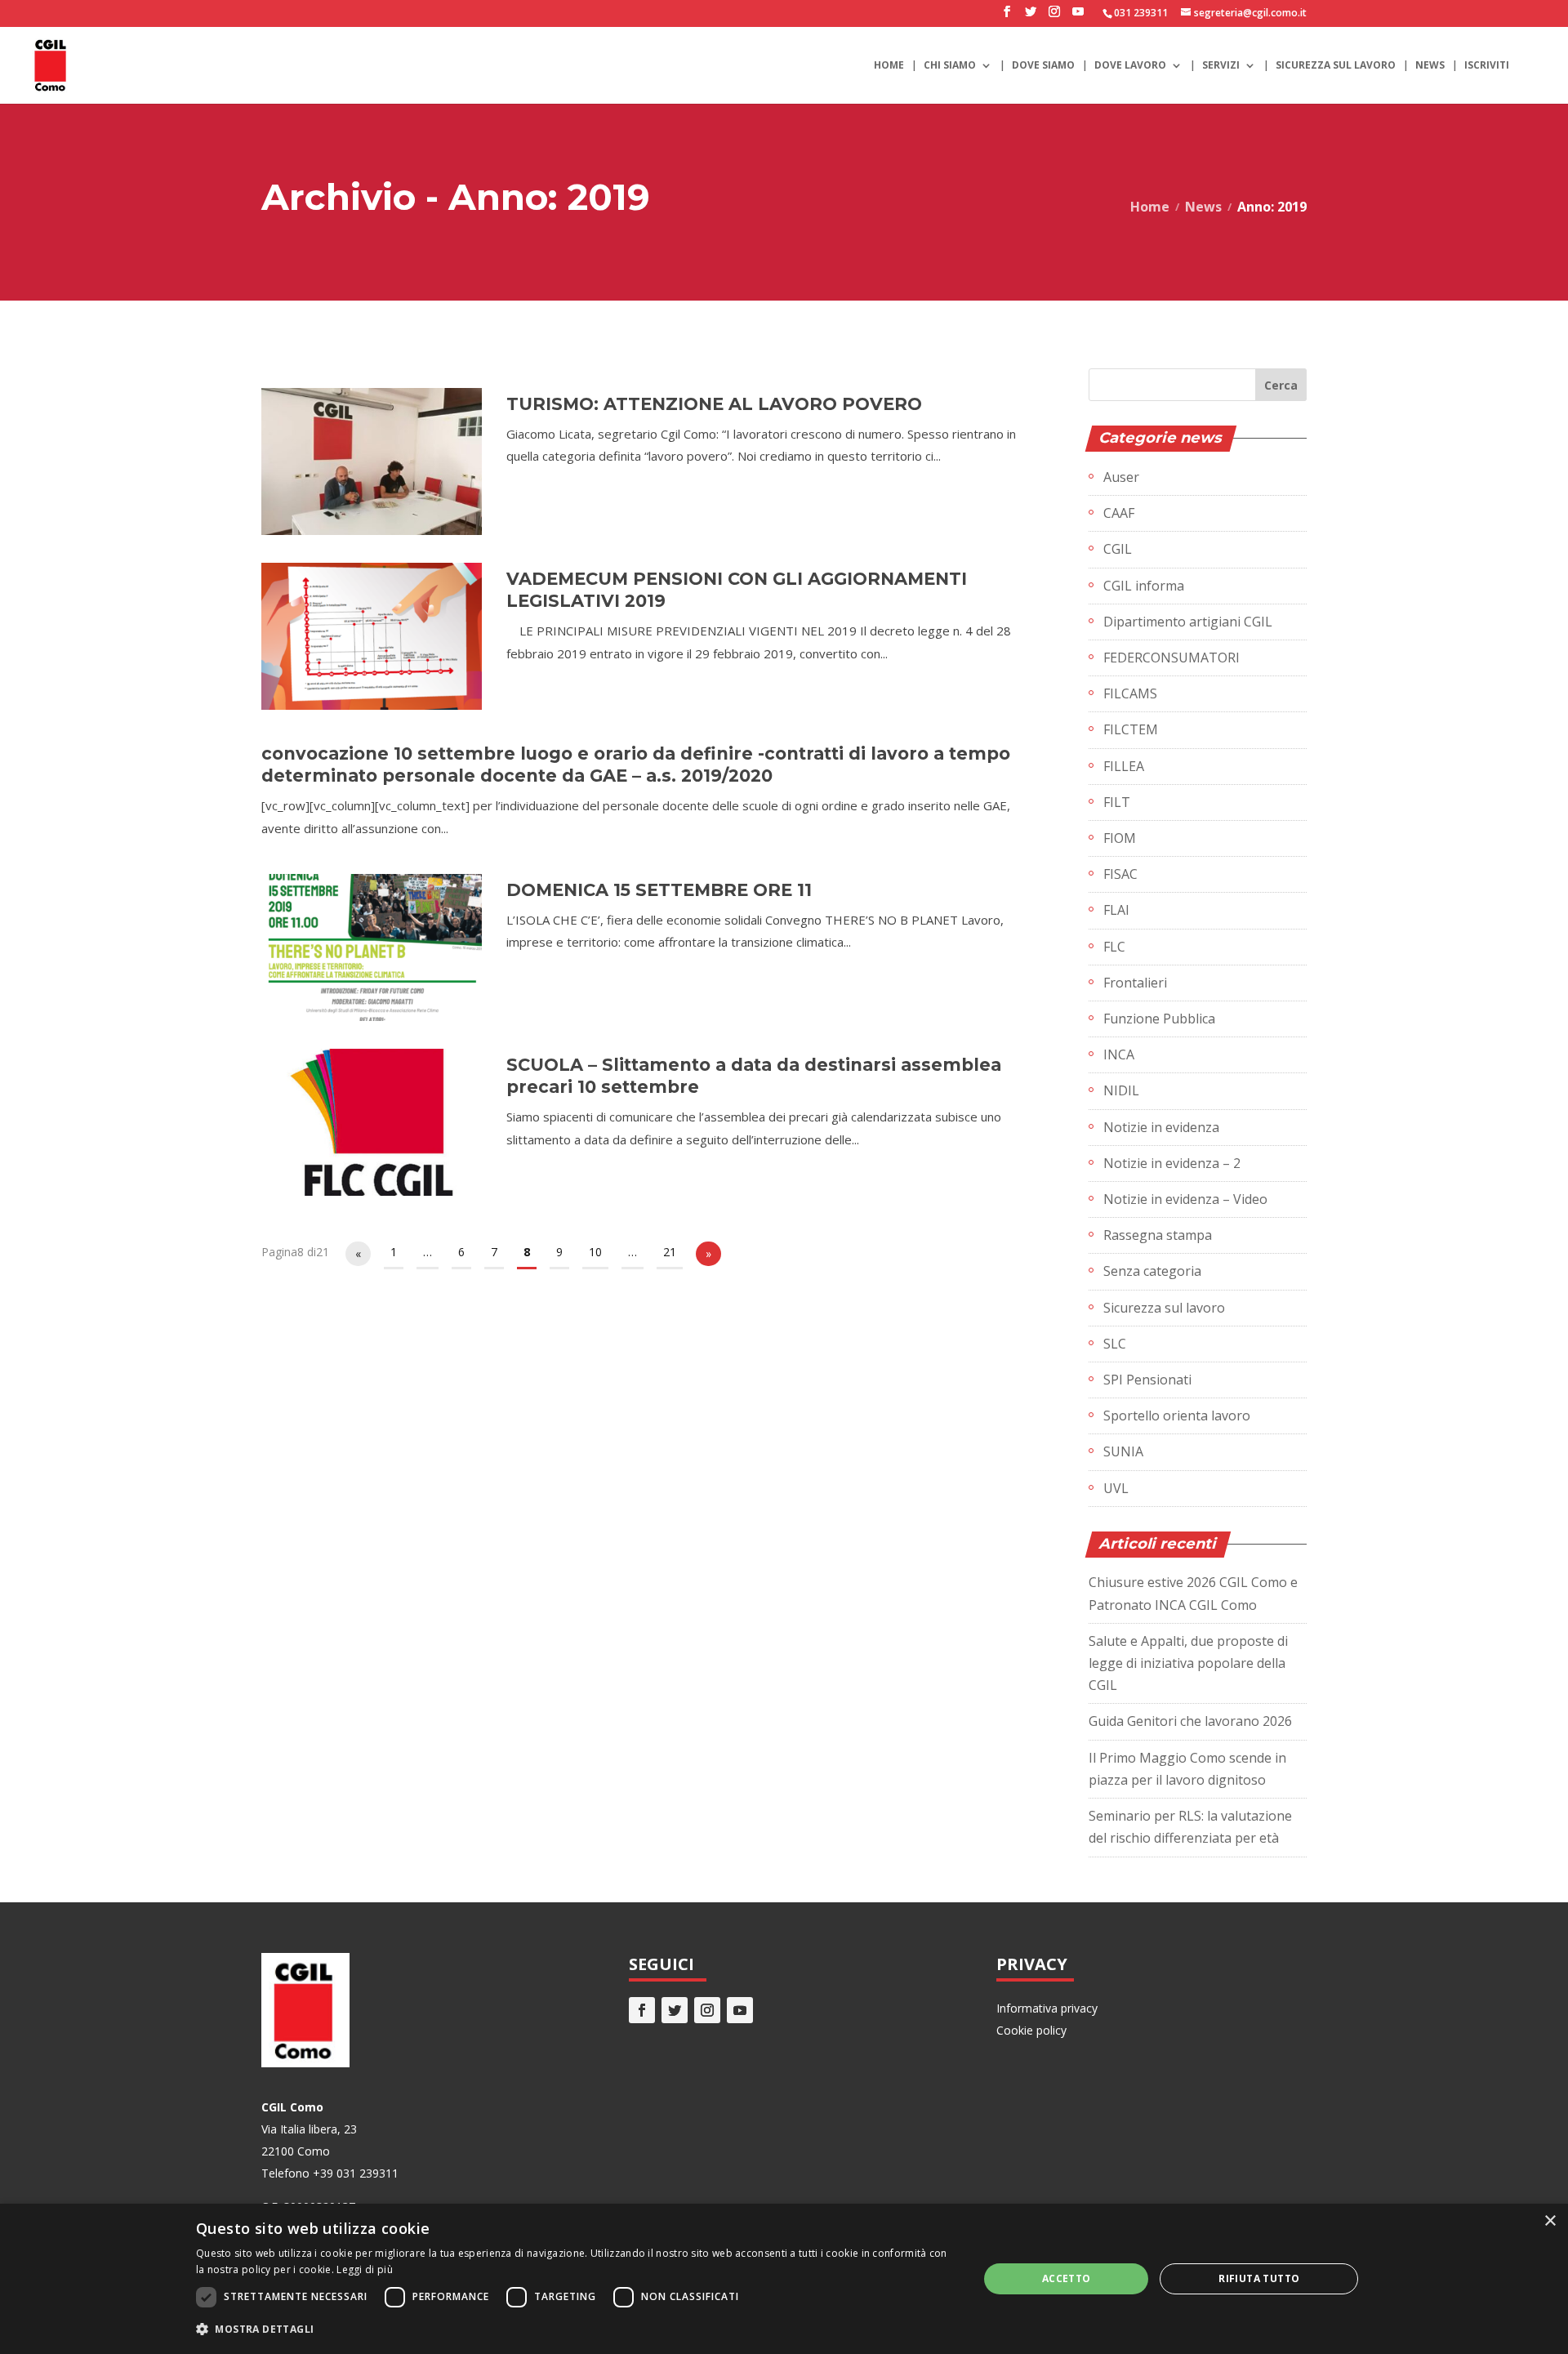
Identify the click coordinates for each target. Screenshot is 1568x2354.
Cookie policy (1031, 2030)
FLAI (1116, 910)
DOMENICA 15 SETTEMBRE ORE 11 (659, 890)
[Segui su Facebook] (642, 2010)
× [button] (1550, 2221)
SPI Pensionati (1147, 1380)
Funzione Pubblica (1159, 1019)
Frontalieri (1135, 983)
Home (889, 66)
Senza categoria (1152, 1271)
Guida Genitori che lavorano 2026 (1190, 1721)
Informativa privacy (1047, 2008)
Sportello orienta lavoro (1177, 1416)
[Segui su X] (675, 2010)
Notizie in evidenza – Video (1185, 1199)
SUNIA (1123, 1451)
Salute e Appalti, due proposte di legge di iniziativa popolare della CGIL (1188, 1663)
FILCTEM (1131, 729)
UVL (1116, 1488)
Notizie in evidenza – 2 (1172, 1163)
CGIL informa (1144, 586)
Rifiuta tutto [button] (1259, 2278)
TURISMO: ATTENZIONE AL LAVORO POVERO (714, 404)
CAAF (1119, 513)
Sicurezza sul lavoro (1336, 66)
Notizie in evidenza (1161, 1127)
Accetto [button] (1067, 2278)
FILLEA (1124, 766)
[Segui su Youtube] (740, 2010)
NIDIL (1121, 1090)
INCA (1119, 1054)
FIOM (1120, 838)
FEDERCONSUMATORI (1172, 658)
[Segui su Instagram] (707, 2010)
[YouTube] (1078, 16)
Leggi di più (365, 2269)
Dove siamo (1043, 66)
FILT (1117, 802)
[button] (576, 2329)
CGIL (1118, 549)
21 (670, 1252)
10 (595, 1252)
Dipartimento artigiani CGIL (1188, 622)
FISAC (1120, 874)
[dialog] (784, 2279)
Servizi (1221, 66)
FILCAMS (1130, 693)
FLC (1114, 947)
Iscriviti (1487, 66)
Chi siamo (950, 66)
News (1430, 66)
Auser (1121, 477)
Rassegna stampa (1158, 1235)
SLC (1115, 1344)
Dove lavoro (1130, 66)
